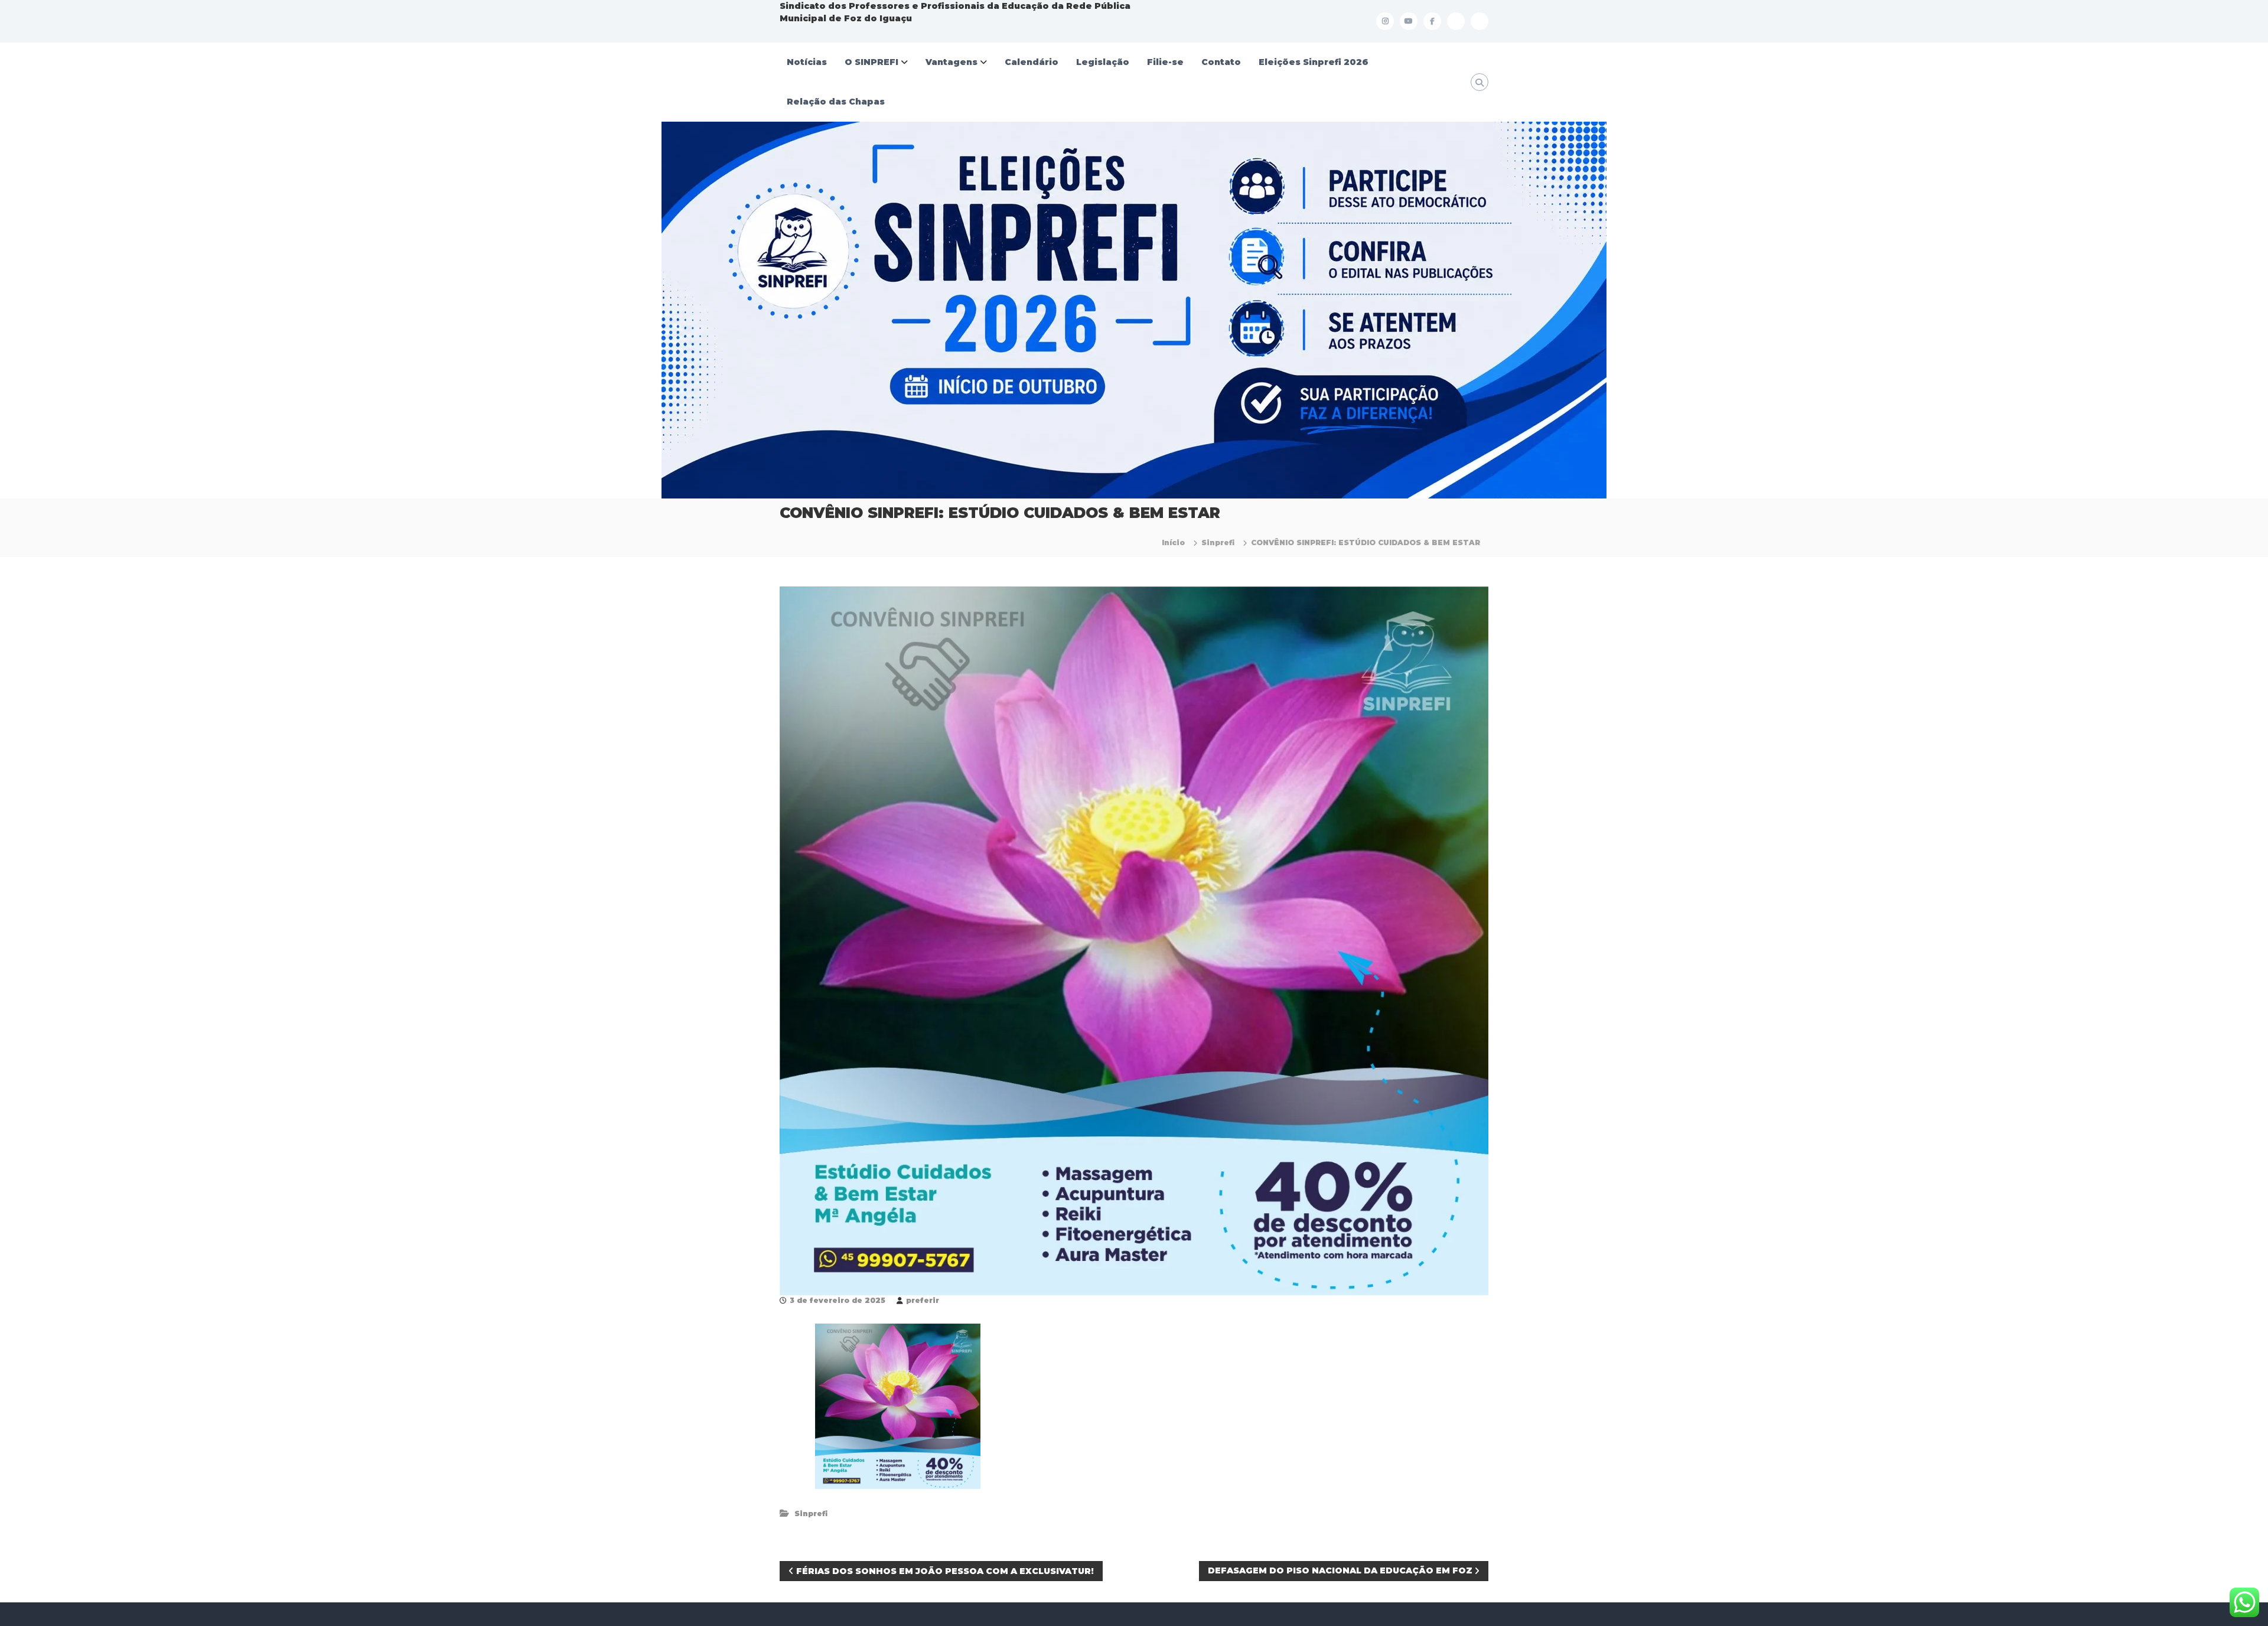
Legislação (1103, 62)
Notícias (807, 62)
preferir (923, 1300)
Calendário (1032, 62)
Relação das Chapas (836, 102)
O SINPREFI (871, 62)
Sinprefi (1218, 542)
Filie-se (1165, 62)
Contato (1221, 62)
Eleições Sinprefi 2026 (1314, 62)
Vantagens (951, 62)
